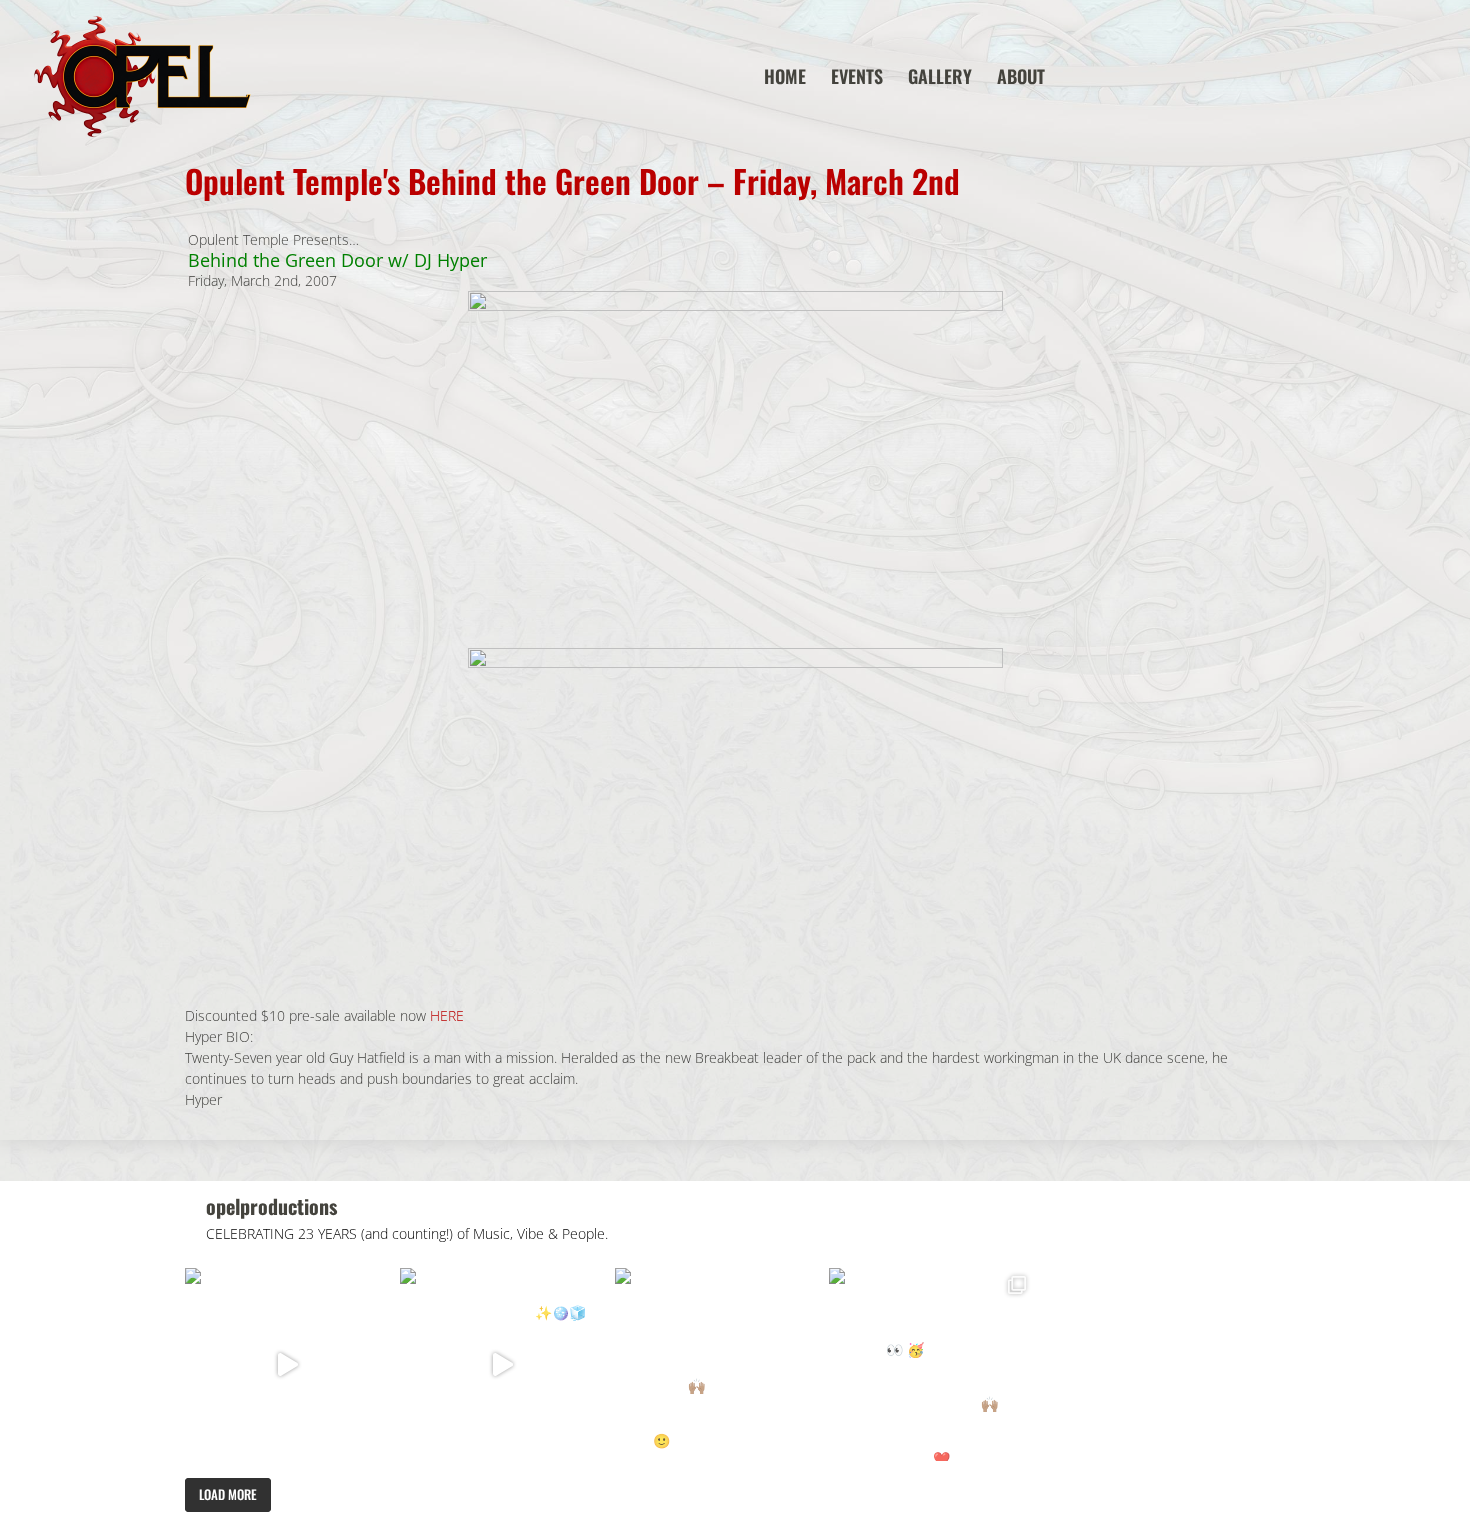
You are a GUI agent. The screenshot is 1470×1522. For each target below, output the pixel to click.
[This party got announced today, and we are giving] (717, 1365)
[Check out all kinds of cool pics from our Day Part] (931, 1365)
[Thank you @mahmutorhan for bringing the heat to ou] (502, 1365)
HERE (447, 1015)
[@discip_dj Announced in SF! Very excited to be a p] (287, 1365)
